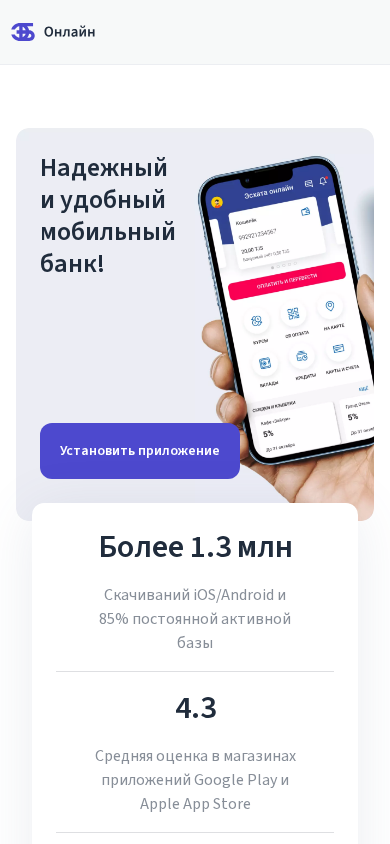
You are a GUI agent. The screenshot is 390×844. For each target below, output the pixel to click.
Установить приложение (140, 451)
